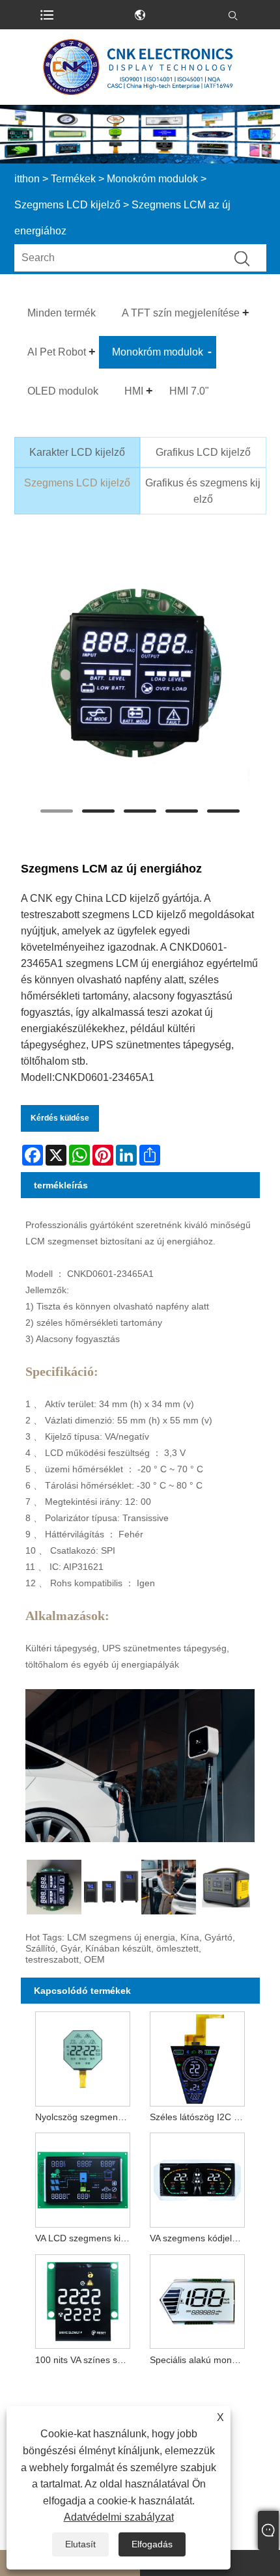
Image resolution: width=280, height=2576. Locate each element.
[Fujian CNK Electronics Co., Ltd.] (140, 67)
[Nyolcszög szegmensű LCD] (83, 2056)
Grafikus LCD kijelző (203, 452)
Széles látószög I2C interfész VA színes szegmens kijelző (200, 2117)
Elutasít (80, 2544)
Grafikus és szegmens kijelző (203, 491)
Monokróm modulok (152, 179)
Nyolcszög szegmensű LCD (85, 2117)
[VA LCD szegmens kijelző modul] (83, 2177)
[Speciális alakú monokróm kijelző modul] (197, 2299)
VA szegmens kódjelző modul (200, 2238)
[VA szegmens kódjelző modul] (197, 2177)
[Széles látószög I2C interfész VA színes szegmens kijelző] (197, 2056)
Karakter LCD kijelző (77, 452)
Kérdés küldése (60, 1118)
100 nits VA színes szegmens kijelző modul (85, 2360)
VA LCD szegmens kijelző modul (85, 2238)
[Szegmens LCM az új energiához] (140, 673)
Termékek (73, 179)
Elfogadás (152, 2544)
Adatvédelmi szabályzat (119, 2517)
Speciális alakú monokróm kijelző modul (200, 2360)
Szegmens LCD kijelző (67, 205)
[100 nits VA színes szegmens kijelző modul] (83, 2299)
